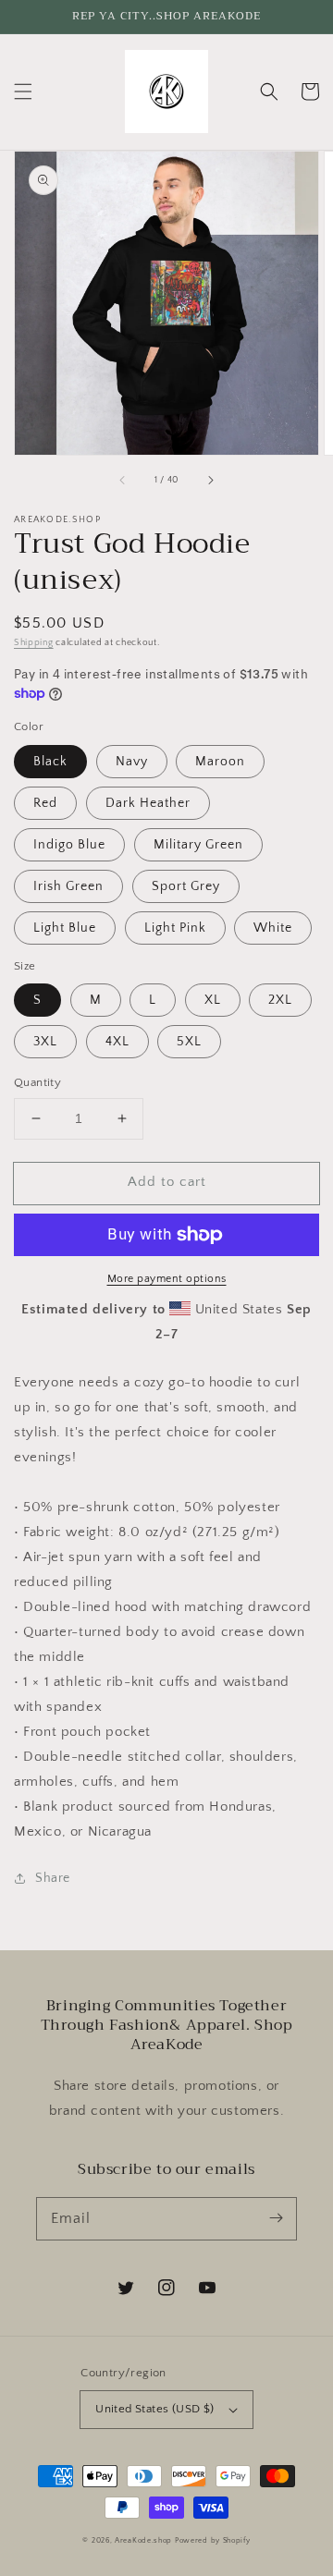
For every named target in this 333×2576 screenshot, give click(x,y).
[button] (23, 92)
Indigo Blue (69, 845)
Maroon (220, 762)
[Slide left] (123, 481)
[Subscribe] (276, 2218)
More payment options (167, 1279)
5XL (189, 1042)
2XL (280, 1000)
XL (213, 1000)
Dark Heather (148, 803)
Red (45, 803)
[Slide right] (210, 481)
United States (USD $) (154, 2409)
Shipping (34, 643)
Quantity (37, 1082)
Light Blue (65, 928)
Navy (132, 762)
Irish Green (68, 886)
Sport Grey (186, 886)
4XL (117, 1042)
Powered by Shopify (213, 2540)
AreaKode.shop (143, 2540)
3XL (45, 1042)
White (273, 928)
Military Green (198, 845)
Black (50, 762)
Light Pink (175, 928)
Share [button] (53, 1878)
